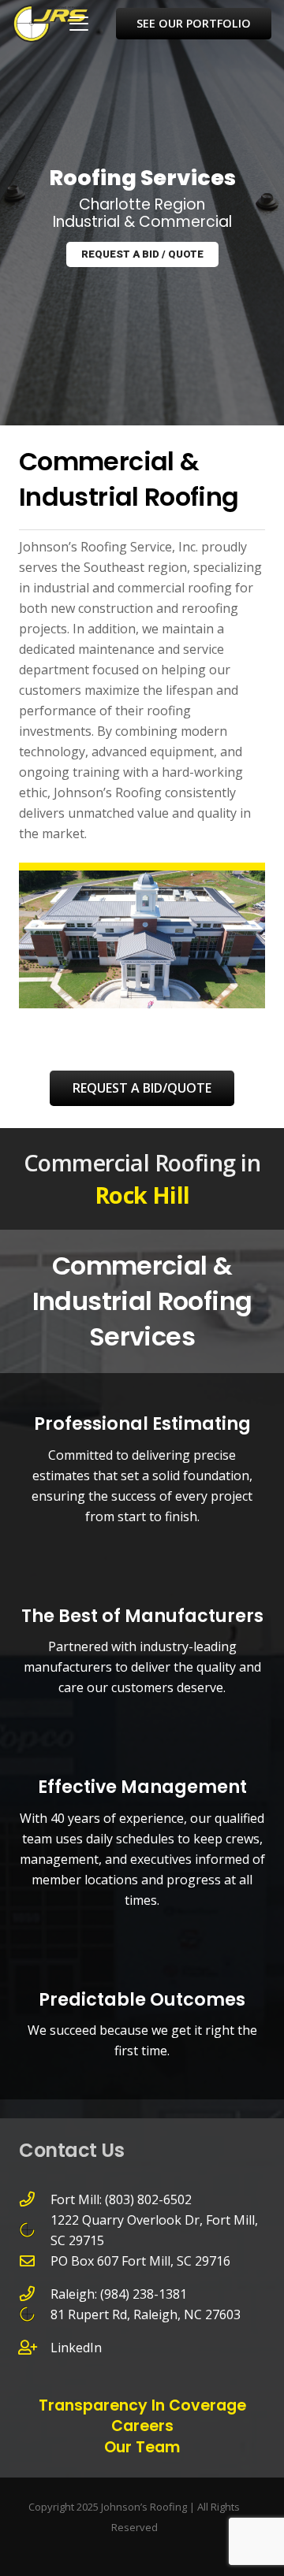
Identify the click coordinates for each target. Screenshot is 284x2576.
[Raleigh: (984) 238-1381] (35, 2294)
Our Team (142, 2447)
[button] (79, 24)
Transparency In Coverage (142, 2405)
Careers (142, 2426)
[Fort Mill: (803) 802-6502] (35, 2199)
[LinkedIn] (35, 2347)
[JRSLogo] (50, 24)
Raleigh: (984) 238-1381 (119, 2294)
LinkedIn (76, 2348)
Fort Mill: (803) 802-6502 (121, 2199)
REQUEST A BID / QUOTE (142, 254)
